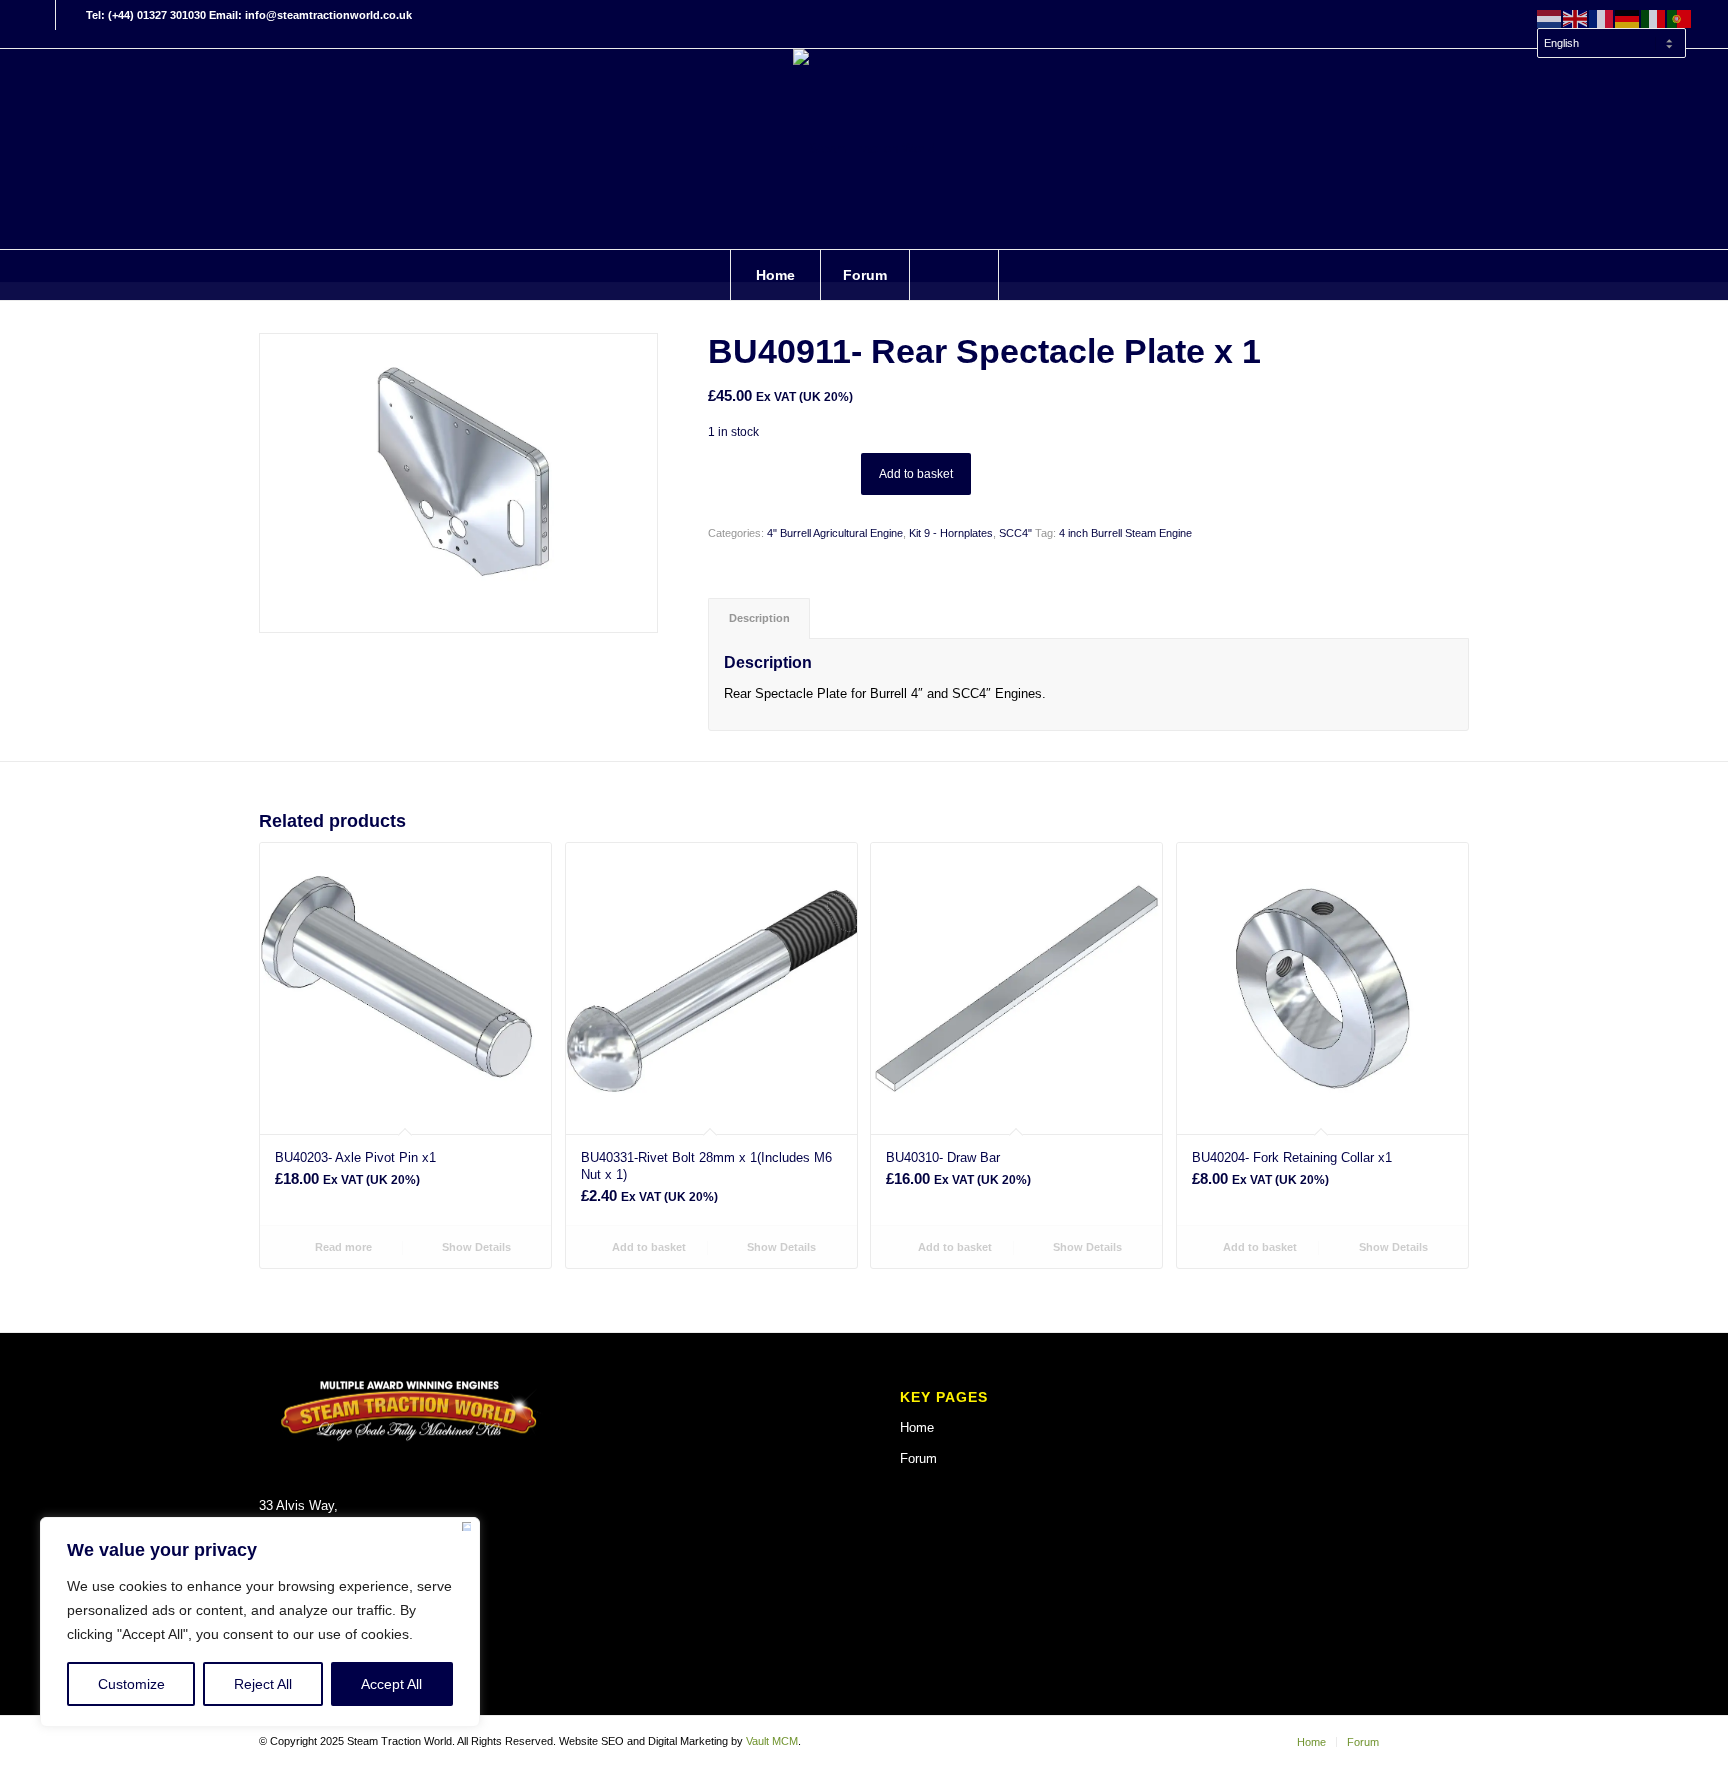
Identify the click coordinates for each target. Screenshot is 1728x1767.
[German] (1628, 18)
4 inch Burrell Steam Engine (1125, 533)
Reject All (263, 1684)
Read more (342, 1247)
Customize (131, 1684)
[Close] (466, 1530)
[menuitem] (1610, 34)
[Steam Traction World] (864, 149)
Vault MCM (772, 1741)
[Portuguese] (1680, 18)
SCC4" (1015, 533)
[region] (260, 1622)
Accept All (391, 1684)
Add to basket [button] (647, 1247)
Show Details (475, 1247)
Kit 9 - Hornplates (951, 533)
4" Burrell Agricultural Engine (835, 533)
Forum (918, 1458)
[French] (1602, 18)
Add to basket (916, 474)
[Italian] (1654, 18)
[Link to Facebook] (40, 15)
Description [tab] (759, 618)
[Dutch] (1550, 18)
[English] (1576, 18)
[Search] (954, 275)
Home (917, 1427)
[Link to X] (71, 15)
